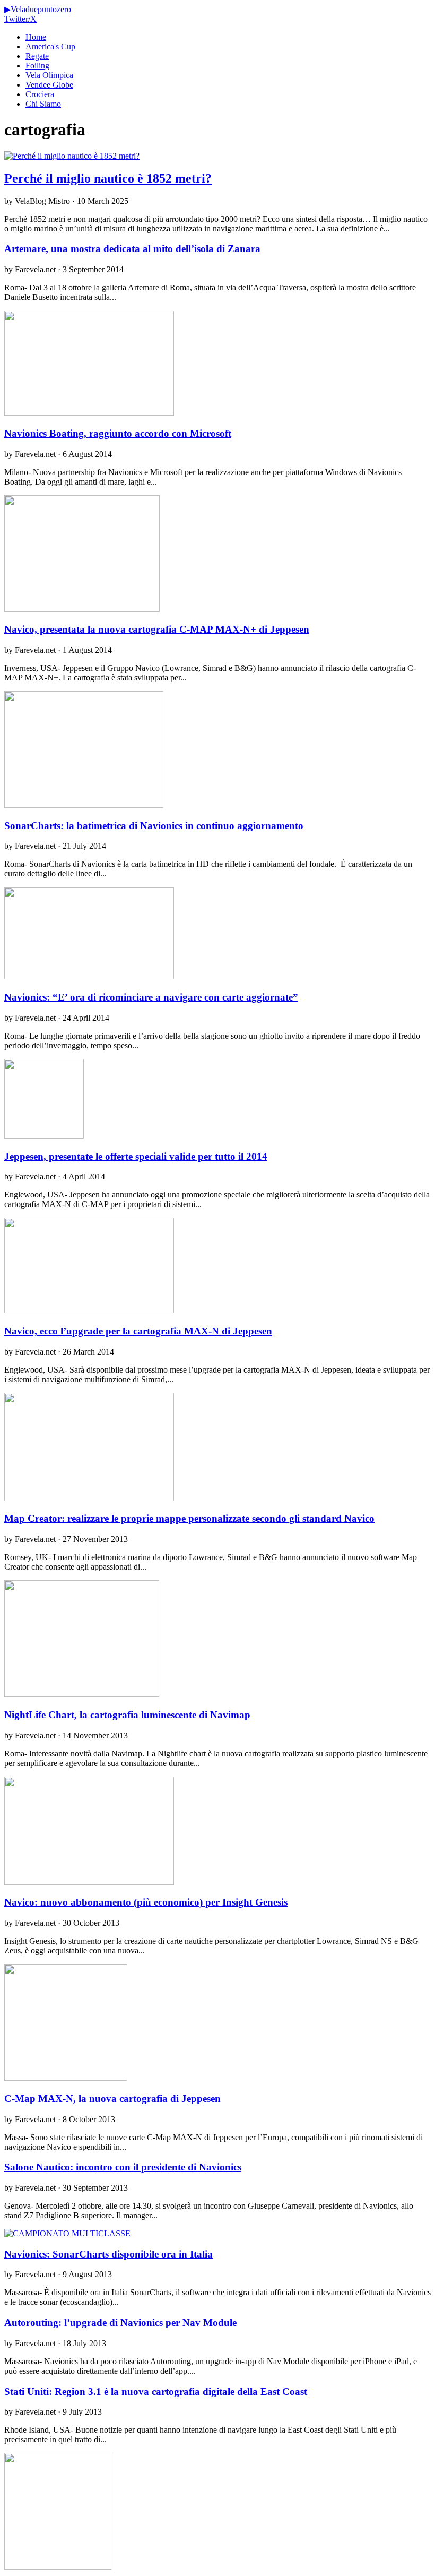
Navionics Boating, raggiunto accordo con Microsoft (118, 433)
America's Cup (50, 46)
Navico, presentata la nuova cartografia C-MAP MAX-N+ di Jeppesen (157, 629)
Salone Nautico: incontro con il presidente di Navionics (123, 2167)
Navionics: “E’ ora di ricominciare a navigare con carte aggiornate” (151, 997)
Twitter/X (20, 19)
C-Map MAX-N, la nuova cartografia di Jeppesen (112, 2099)
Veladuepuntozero (38, 9)
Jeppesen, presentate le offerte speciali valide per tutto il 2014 (136, 1156)
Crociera (40, 94)
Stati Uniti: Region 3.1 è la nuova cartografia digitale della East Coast (156, 2392)
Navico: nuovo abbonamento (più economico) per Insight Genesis (146, 1902)
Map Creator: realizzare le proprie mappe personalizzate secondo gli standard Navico (189, 1518)
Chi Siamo (43, 104)
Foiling (37, 66)
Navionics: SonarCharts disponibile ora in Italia (108, 2254)
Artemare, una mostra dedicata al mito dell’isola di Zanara (132, 249)
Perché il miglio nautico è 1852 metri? (108, 178)
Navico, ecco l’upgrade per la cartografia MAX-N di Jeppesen (138, 1331)
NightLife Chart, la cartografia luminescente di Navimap (127, 1715)
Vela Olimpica (49, 75)
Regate (37, 56)
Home (36, 37)
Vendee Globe (49, 85)
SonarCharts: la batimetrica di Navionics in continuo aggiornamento (154, 826)
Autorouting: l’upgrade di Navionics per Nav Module (120, 2323)
